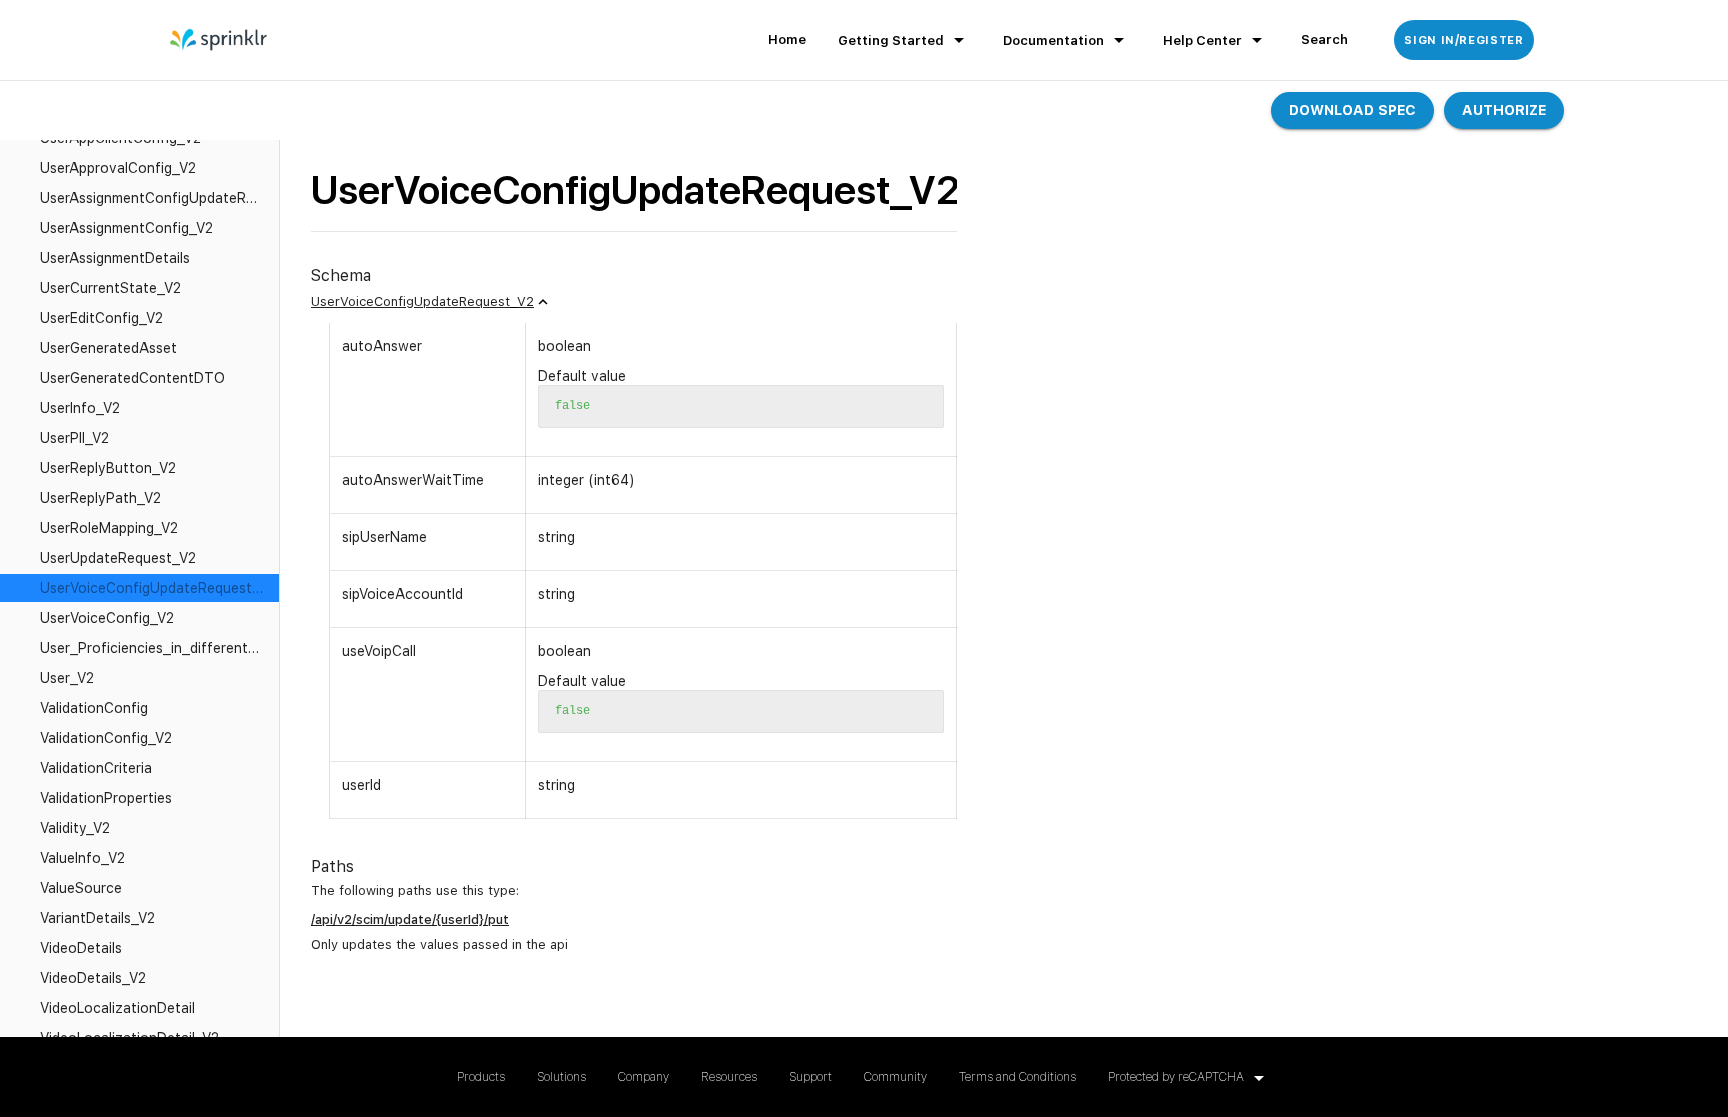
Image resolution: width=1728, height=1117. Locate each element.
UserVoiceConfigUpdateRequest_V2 (422, 301)
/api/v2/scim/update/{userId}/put (410, 919)
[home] (219, 40)
